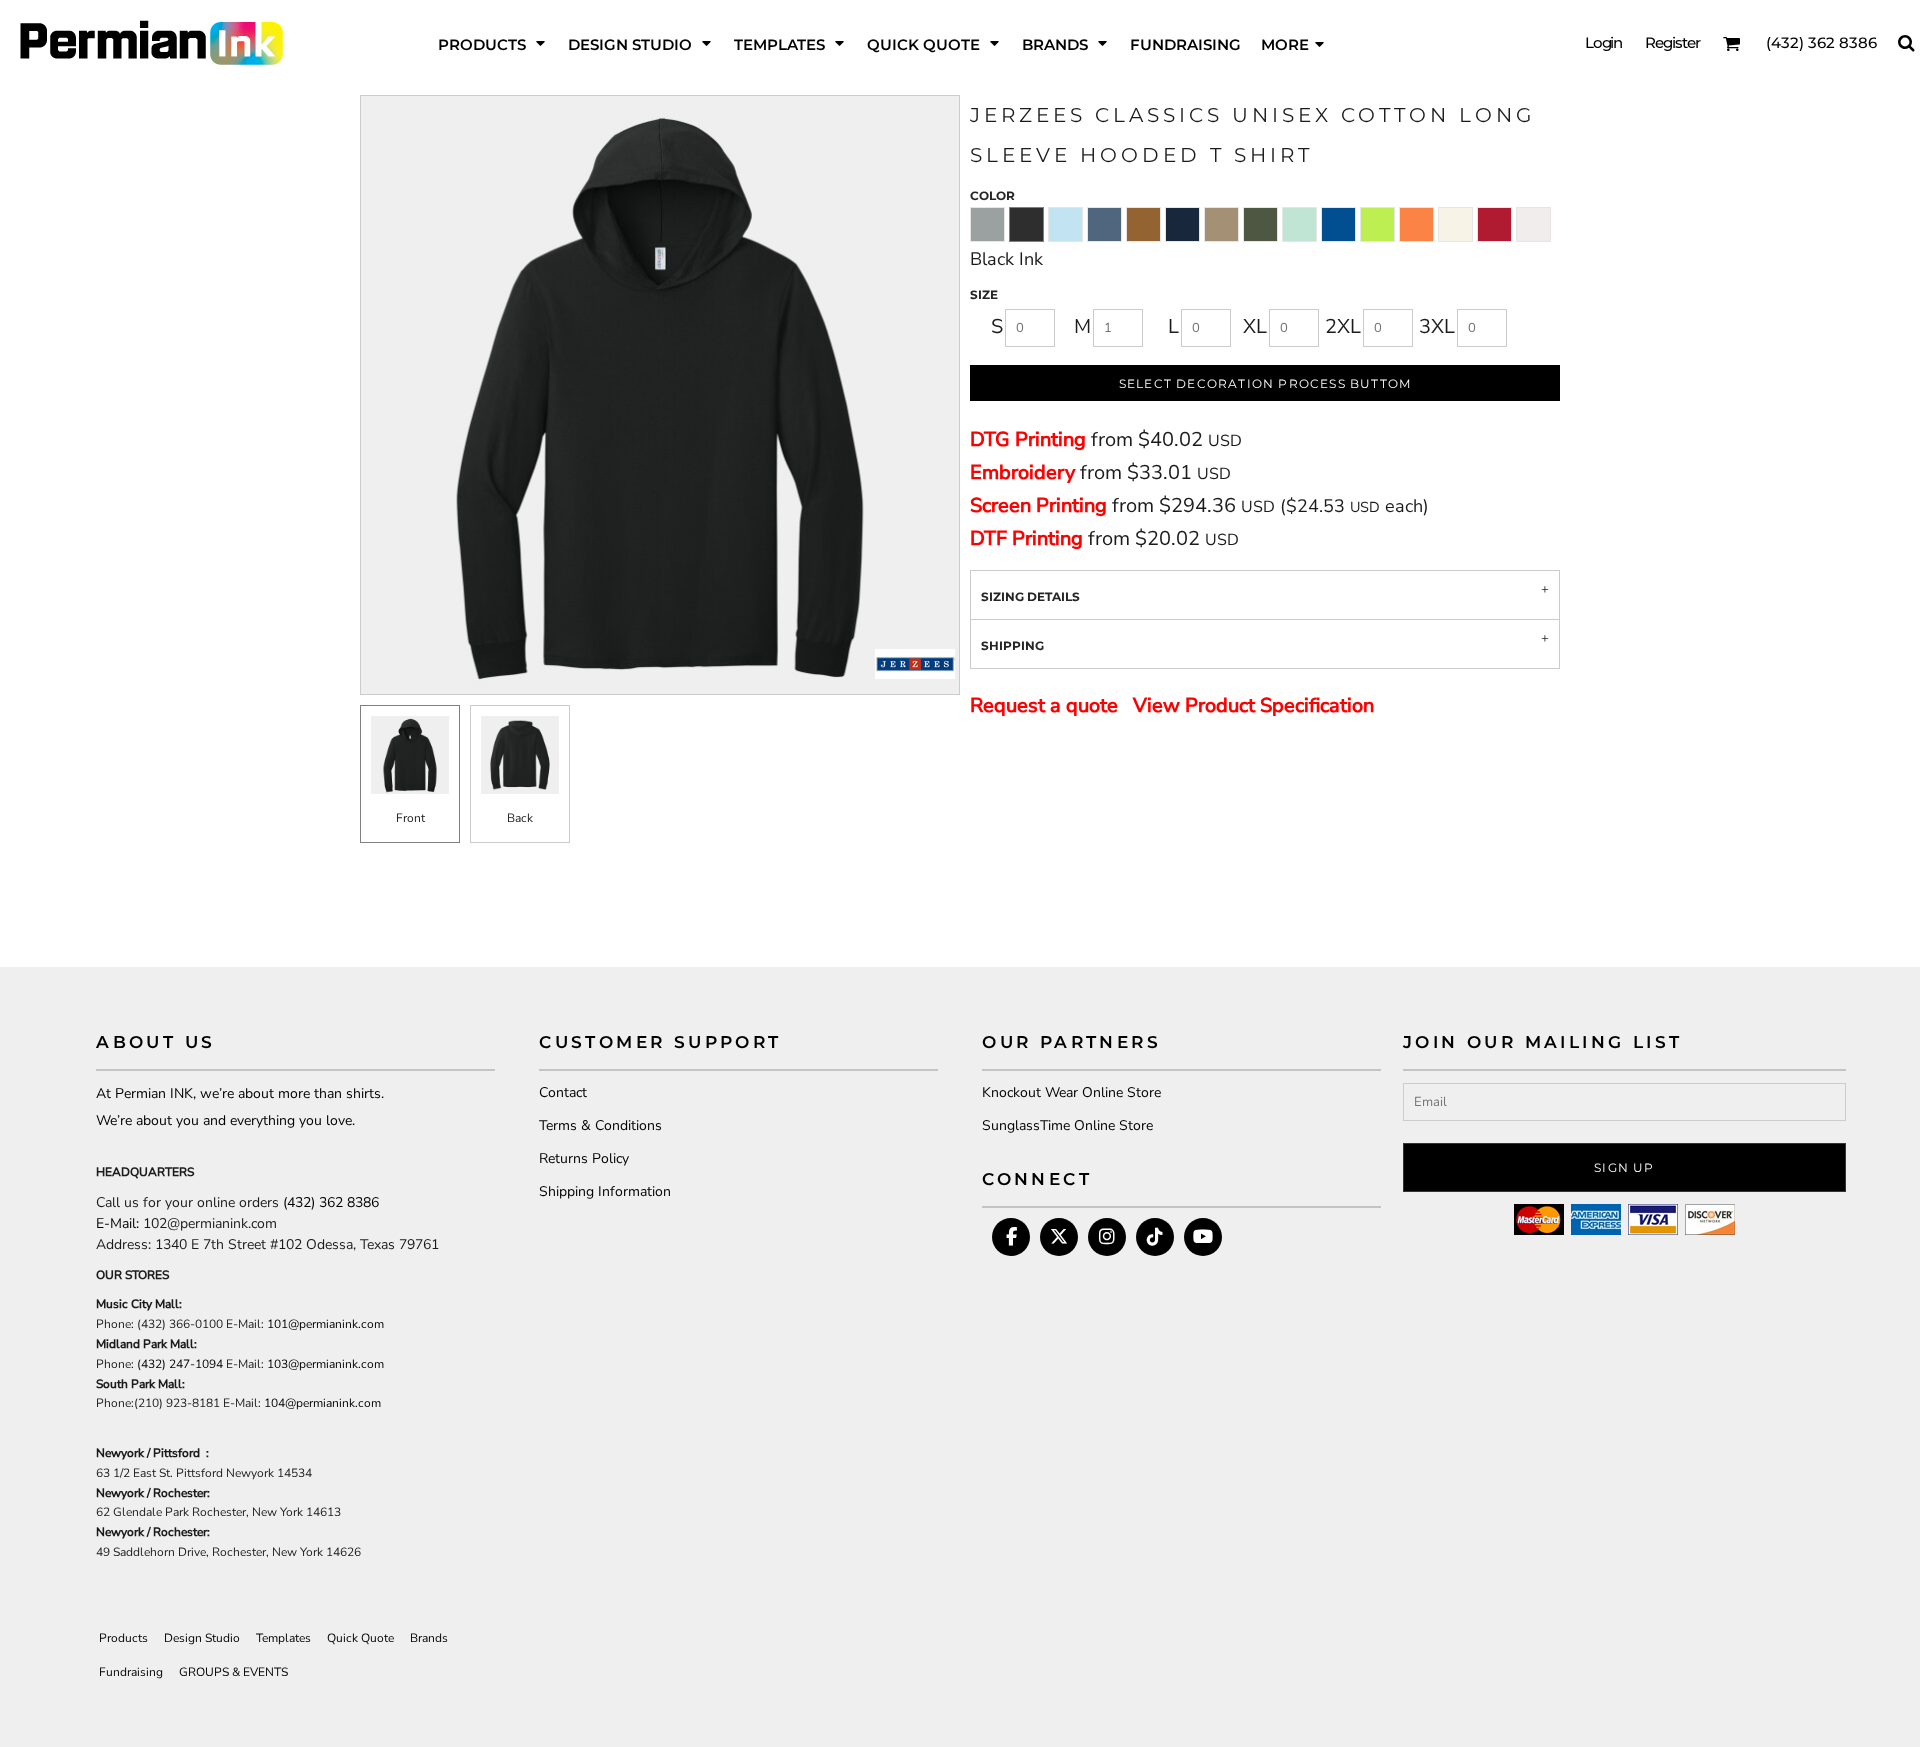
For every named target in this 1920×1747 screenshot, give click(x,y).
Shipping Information (605, 1191)
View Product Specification (1253, 705)
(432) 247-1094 (180, 1364)
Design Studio (202, 1638)
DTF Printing (1026, 538)
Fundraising (131, 1672)
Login (1604, 42)
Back (520, 818)
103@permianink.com (325, 1364)
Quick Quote (360, 1638)
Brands (429, 1638)
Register (1672, 42)
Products (123, 1638)
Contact (563, 1092)
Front (410, 818)
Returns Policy (584, 1158)
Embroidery (1022, 472)
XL (1255, 326)
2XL (1343, 326)
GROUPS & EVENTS (233, 1672)
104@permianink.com (322, 1403)
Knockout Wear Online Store (1071, 1092)
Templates (283, 1638)
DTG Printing (1028, 439)
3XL (1437, 326)
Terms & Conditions (600, 1125)
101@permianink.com (325, 1324)
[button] (493, 42)
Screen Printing (1038, 505)
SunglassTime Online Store (1067, 1125)
